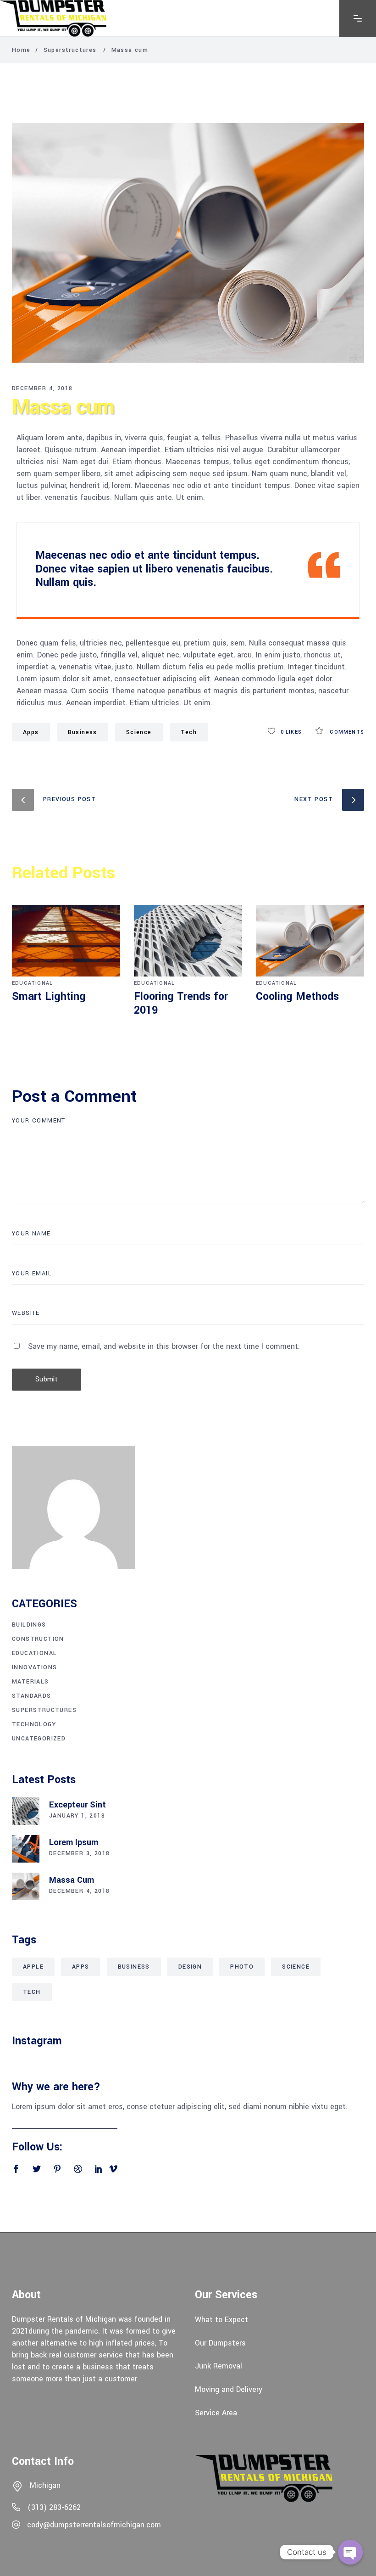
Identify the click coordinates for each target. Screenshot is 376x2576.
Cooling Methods (297, 996)
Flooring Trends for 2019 (181, 1003)
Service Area (216, 2412)
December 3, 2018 (79, 1853)
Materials (30, 1682)
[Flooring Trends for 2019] (188, 941)
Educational (32, 983)
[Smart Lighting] (66, 941)
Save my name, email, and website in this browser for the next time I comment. (164, 1346)
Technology (34, 1724)
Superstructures (70, 50)
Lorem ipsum (74, 1842)
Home (21, 50)
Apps (31, 732)
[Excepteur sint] (26, 1811)
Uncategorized (39, 1739)
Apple (33, 1967)
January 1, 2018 (77, 1816)
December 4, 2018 (42, 388)
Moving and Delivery (229, 2389)
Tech (32, 1992)
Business (83, 732)
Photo (242, 1967)
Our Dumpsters (220, 2343)
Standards (32, 1696)
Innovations (34, 1667)
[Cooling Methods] (310, 941)
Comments (346, 732)
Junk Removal (218, 2366)
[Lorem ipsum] (26, 1849)
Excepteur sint (77, 1805)
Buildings (29, 1625)
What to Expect (221, 2320)
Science (139, 732)
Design (190, 1967)
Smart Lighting (49, 996)
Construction (38, 1639)
